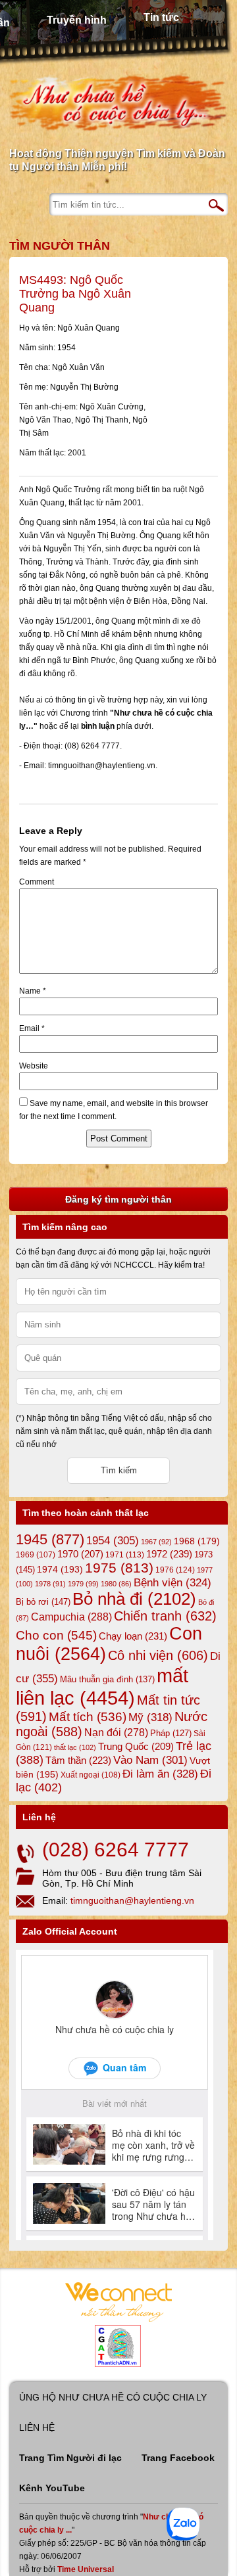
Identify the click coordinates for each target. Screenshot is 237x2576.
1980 (116, 1584)
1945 (50, 1539)
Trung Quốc (136, 1747)
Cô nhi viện (158, 1655)
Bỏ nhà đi (134, 1599)
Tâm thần (78, 1760)
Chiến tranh (165, 1616)
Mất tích (88, 1717)
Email (32, 1028)
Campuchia (71, 1617)
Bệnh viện (172, 1583)
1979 (83, 1584)
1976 (175, 1570)
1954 (113, 1541)
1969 (36, 1554)
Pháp (171, 1734)
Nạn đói (116, 1732)
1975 (119, 1568)
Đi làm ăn (160, 1774)
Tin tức (161, 17)
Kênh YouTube (52, 2488)
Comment (37, 882)
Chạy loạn (133, 1636)
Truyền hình (77, 20)
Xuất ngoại (91, 1775)
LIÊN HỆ (37, 2427)
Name (33, 991)
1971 (125, 1555)
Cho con (56, 1635)
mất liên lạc (102, 1687)
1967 (156, 1542)
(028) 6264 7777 (116, 1850)
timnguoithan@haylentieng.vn (132, 1900)
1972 (169, 1554)
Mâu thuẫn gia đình (107, 1679)
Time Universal (86, 2569)
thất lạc (75, 1747)
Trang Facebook (178, 2458)
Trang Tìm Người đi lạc (70, 2458)
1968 (197, 1541)
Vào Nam (150, 1760)
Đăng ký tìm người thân (118, 1199)
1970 (80, 1554)
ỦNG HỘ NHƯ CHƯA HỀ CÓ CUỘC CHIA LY (113, 2397)
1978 (50, 1584)
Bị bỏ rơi (43, 1602)
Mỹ (150, 1717)
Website (34, 1066)
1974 (60, 1569)
